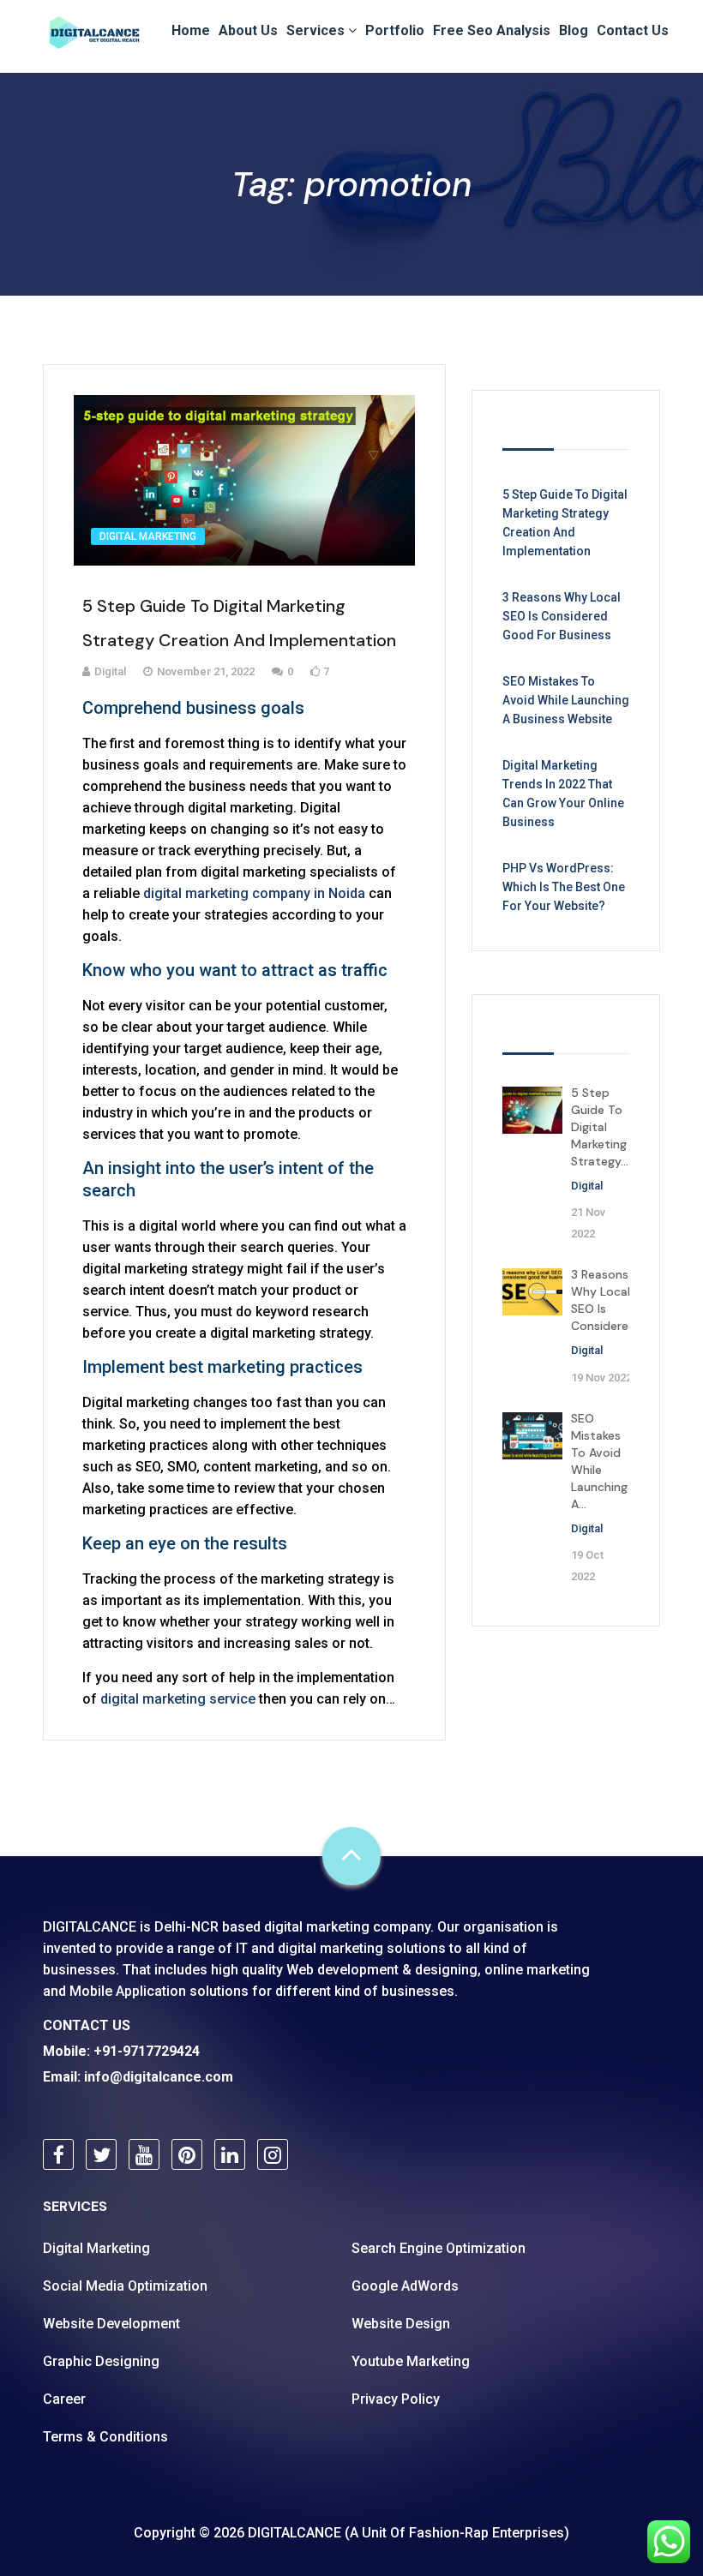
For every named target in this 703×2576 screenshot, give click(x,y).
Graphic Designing (101, 2361)
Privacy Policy (396, 2399)
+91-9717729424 (147, 2051)
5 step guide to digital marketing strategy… (600, 1127)
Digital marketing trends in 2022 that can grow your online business (563, 794)
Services (317, 30)
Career (64, 2399)
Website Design (401, 2324)
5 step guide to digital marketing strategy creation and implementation (565, 523)
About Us (248, 30)
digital (587, 1186)
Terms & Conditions (105, 2437)
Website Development (111, 2324)
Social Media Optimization (125, 2286)
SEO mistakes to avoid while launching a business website (566, 700)
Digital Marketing (148, 536)
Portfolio (395, 30)
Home (191, 30)
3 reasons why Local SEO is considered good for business (562, 616)
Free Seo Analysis (492, 30)
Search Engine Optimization (439, 2248)
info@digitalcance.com (159, 2077)
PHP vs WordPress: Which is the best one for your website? (564, 887)
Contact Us (633, 30)
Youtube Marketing (411, 2361)
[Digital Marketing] (94, 29)
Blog (574, 30)
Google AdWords (405, 2286)
